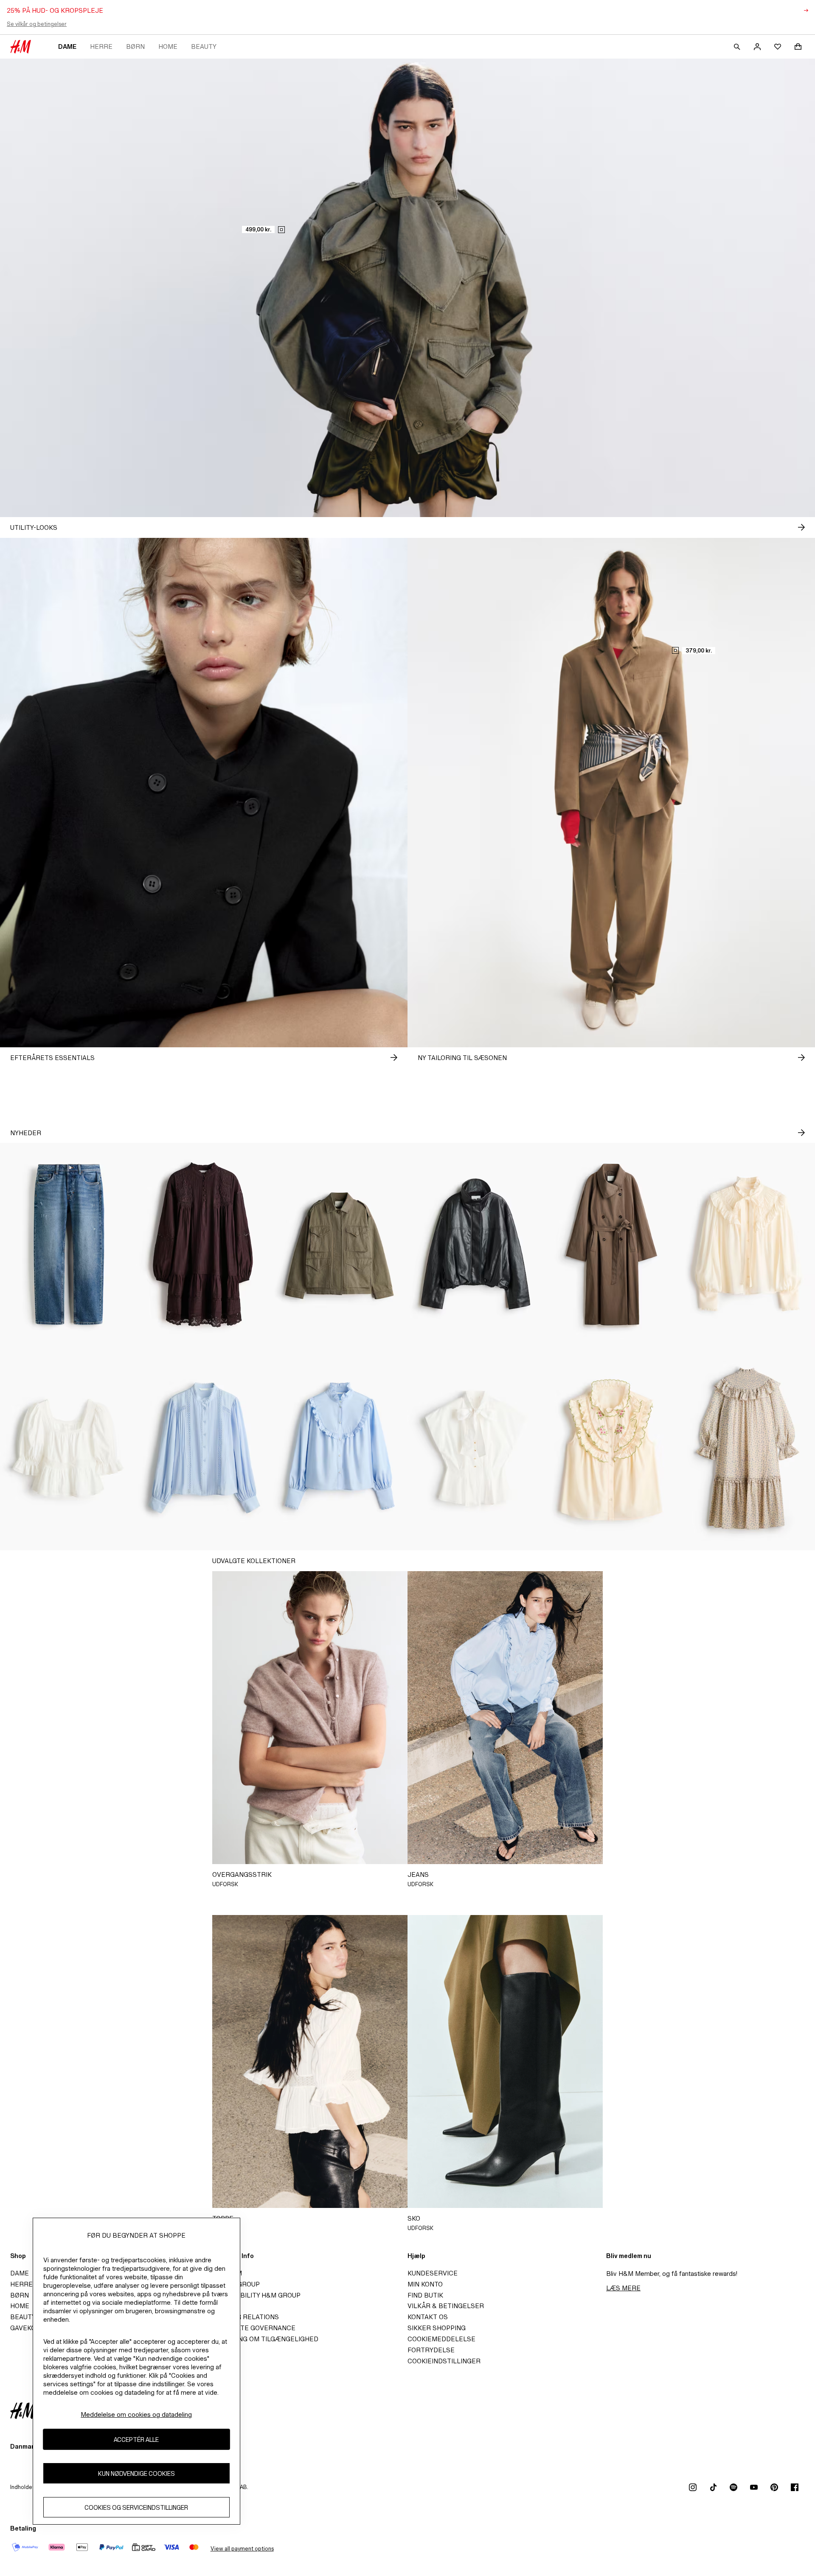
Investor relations (244, 2317)
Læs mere (623, 2288)
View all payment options (242, 2549)
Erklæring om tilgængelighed (264, 2339)
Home (168, 46)
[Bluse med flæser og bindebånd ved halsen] (747, 1245)
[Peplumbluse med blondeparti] (68, 1448)
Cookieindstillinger (444, 2361)
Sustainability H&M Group (255, 2295)
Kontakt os (428, 2317)
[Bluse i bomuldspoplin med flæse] (340, 1448)
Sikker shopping (437, 2328)
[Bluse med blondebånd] (204, 1448)
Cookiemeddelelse (441, 2339)
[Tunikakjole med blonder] (204, 1245)
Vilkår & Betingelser (446, 2306)
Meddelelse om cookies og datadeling (136, 2414)
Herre (101, 46)
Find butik (425, 2295)
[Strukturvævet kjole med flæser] (747, 1448)
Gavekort (27, 2328)
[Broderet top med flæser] (611, 1448)
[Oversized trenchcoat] (611, 1245)
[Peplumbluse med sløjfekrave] (475, 1448)
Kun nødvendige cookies (136, 2473)
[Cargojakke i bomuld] (340, 1245)
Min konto (425, 2284)
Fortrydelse (431, 2350)
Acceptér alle (136, 2439)
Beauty (204, 46)
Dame (67, 46)
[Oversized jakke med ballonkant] (475, 1245)
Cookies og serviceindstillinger (136, 2507)
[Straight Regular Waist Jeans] (68, 1245)
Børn (135, 46)
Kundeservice (433, 2273)
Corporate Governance (252, 2328)
